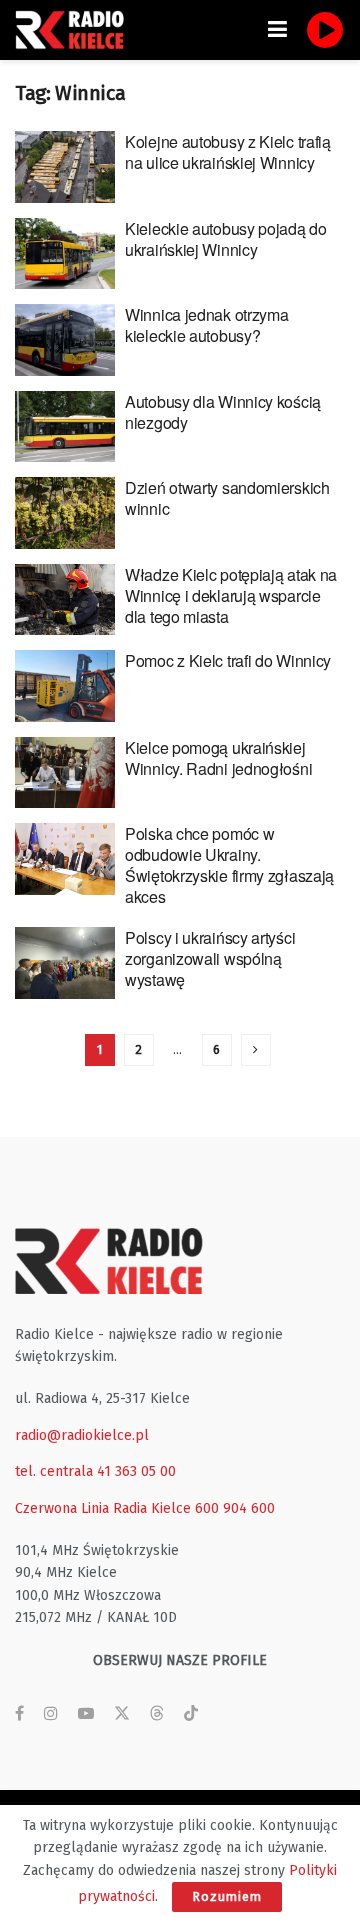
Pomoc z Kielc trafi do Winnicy (228, 660)
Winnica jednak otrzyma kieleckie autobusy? (206, 325)
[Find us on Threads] (157, 1714)
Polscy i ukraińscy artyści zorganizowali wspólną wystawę (210, 958)
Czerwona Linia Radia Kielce (103, 1508)
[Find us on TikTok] (191, 1714)
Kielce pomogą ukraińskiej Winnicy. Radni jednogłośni (218, 758)
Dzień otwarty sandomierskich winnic (227, 498)
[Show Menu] (277, 30)
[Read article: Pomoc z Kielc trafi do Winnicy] (65, 686)
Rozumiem (227, 1896)
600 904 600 (235, 1508)
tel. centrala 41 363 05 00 (95, 1471)
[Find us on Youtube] (86, 1714)
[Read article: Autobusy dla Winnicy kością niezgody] (65, 427)
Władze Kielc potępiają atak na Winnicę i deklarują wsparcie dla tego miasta (231, 595)
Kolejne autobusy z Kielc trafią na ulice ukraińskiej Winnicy (228, 152)
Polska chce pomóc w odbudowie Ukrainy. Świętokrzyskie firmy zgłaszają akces (229, 865)
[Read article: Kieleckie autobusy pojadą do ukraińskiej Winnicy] (65, 254)
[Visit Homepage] (75, 30)
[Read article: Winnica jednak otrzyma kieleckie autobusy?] (65, 340)
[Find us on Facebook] (19, 1714)
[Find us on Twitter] (122, 1714)
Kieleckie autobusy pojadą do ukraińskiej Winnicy (226, 239)
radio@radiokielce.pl (82, 1435)
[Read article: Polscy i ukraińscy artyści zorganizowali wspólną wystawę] (65, 963)
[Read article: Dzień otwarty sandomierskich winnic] (65, 513)
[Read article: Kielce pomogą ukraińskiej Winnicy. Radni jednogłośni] (65, 773)
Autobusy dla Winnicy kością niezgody (223, 412)
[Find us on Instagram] (51, 1714)
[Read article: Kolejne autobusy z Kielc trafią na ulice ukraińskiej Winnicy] (65, 167)
